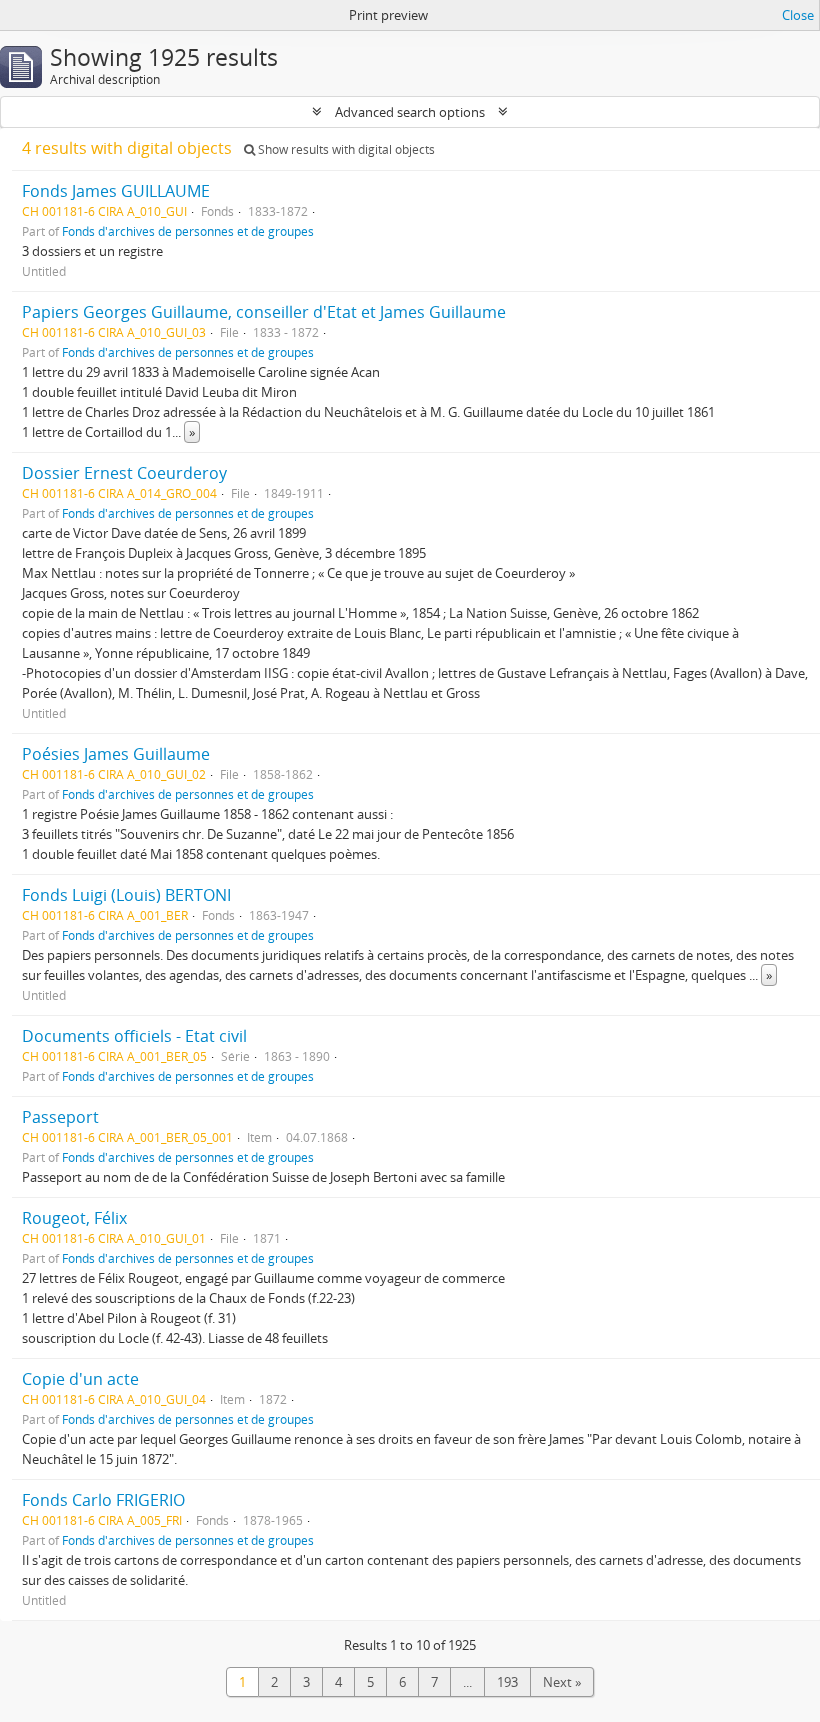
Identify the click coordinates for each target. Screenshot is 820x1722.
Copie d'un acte (80, 1379)
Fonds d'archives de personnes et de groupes (188, 231)
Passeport (60, 1117)
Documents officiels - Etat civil (134, 1036)
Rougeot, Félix (74, 1218)
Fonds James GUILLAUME (116, 191)
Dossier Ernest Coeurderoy (124, 473)
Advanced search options (410, 112)
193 (507, 1682)
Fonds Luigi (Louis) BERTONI (126, 895)
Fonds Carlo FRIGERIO (103, 1500)
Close (798, 15)
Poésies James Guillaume (116, 754)
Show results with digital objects (345, 149)
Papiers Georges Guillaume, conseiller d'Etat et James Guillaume (264, 312)
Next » (562, 1682)
